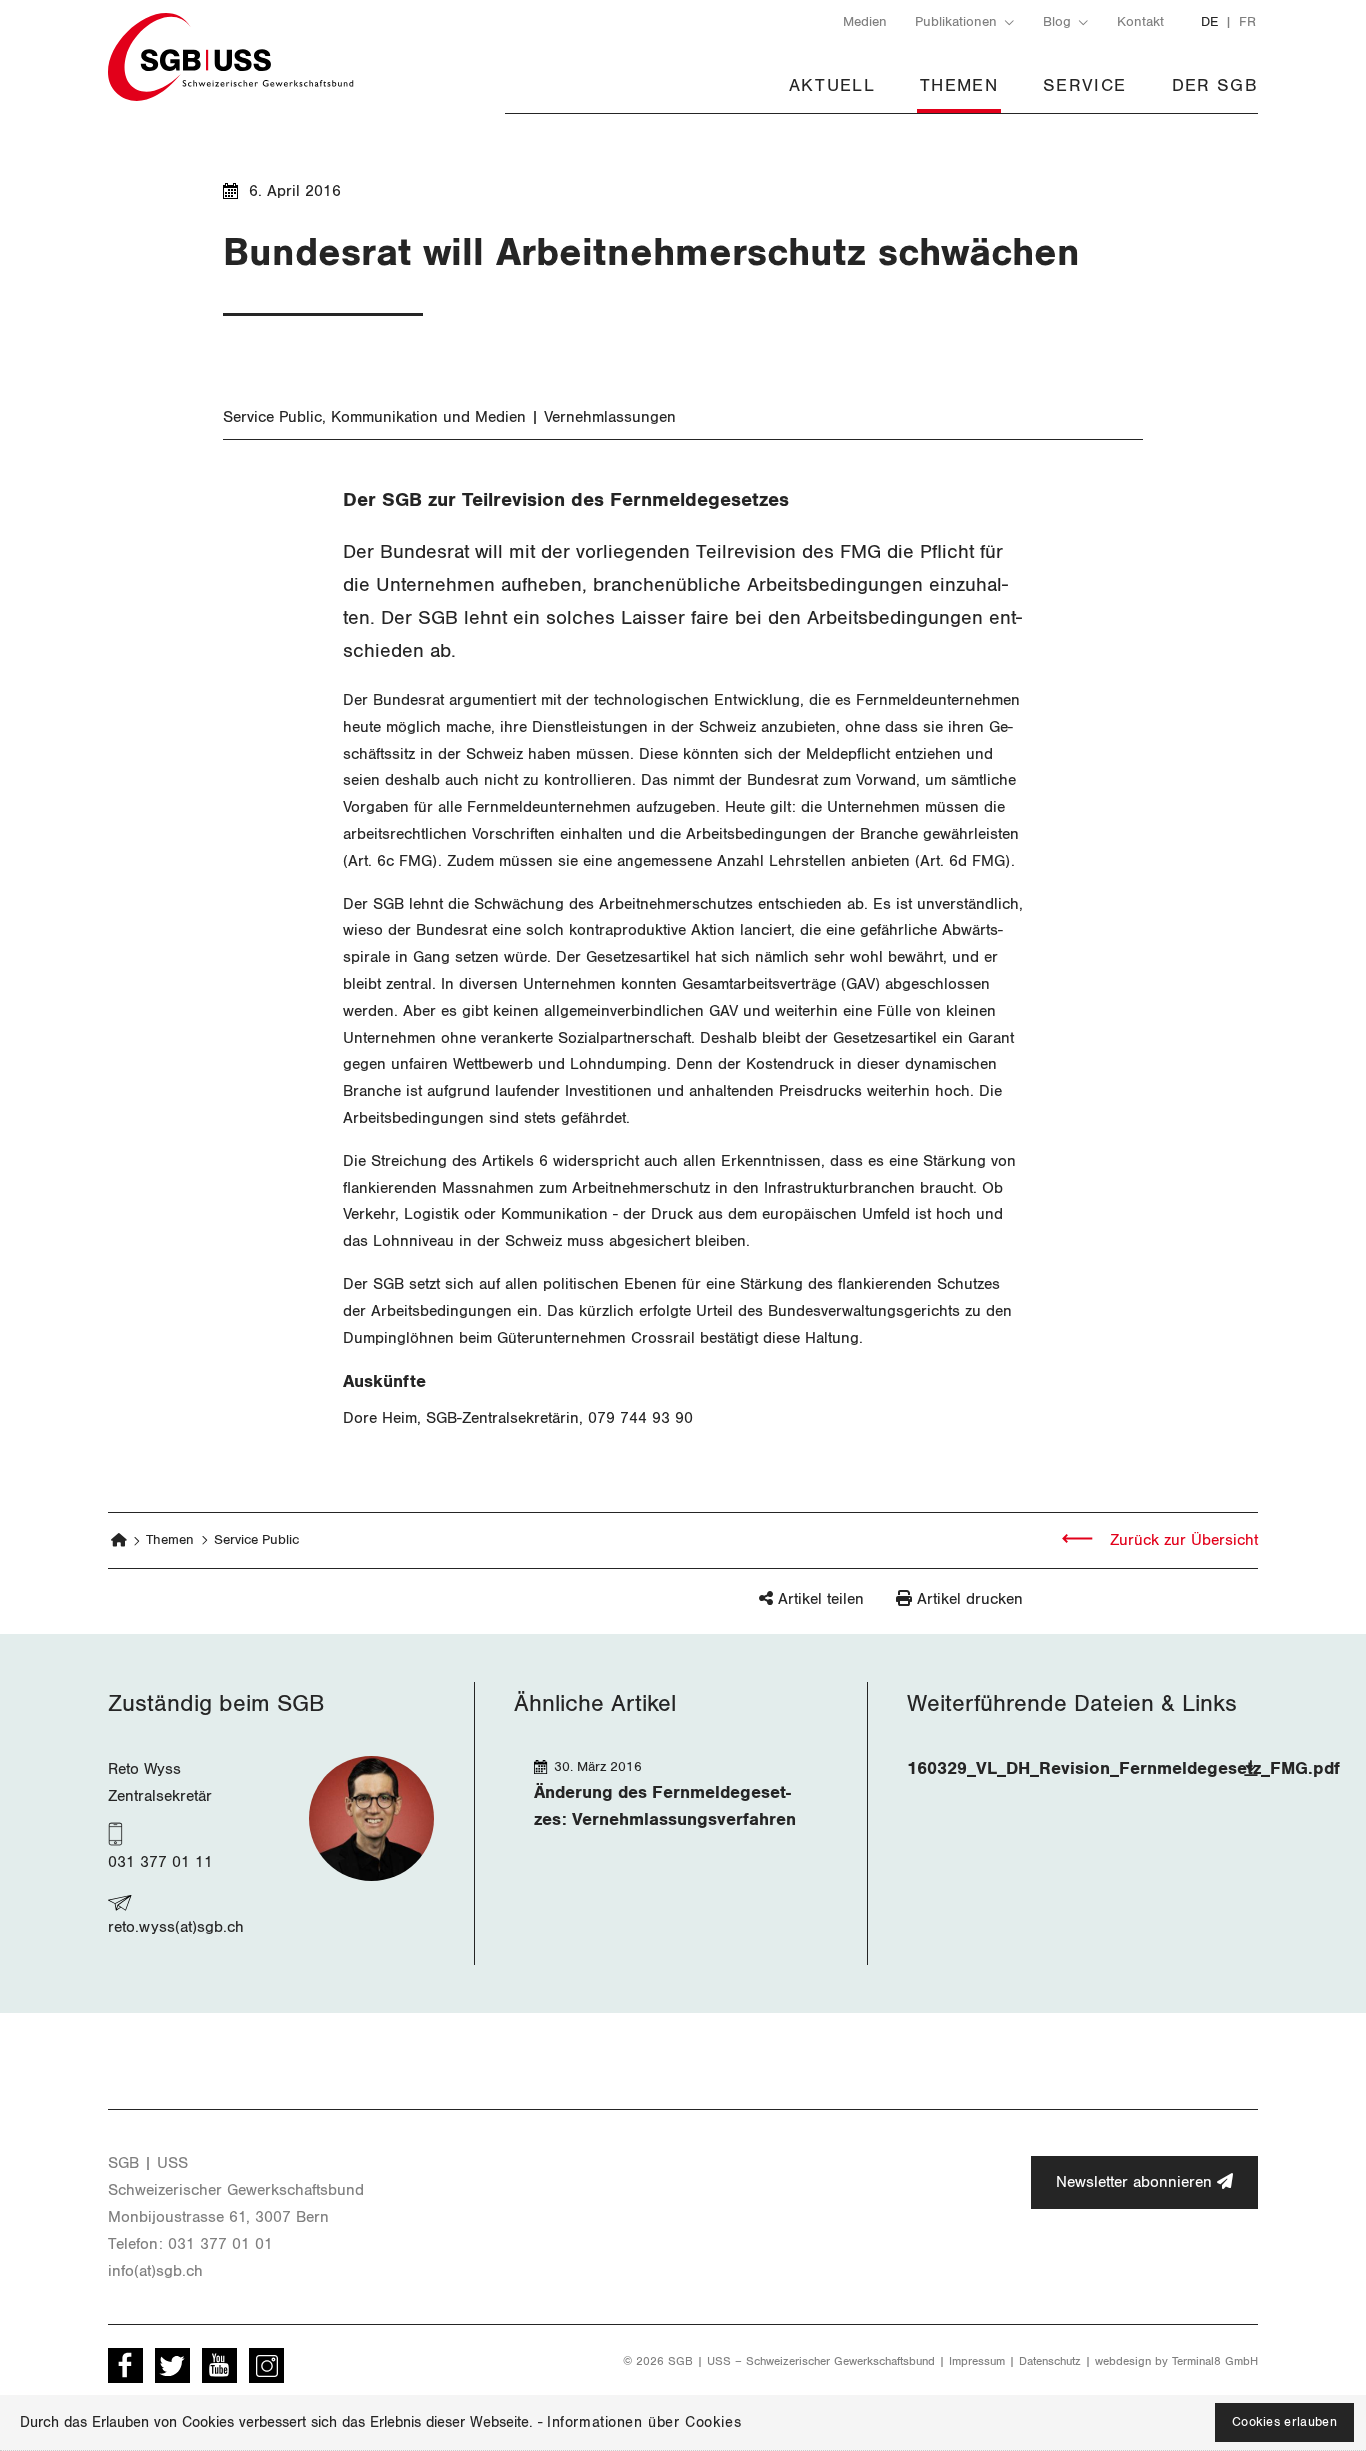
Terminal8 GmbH (1215, 2361)
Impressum (977, 2361)
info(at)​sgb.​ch (155, 2271)
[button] (777, 1609)
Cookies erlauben (1284, 2422)
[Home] (119, 1540)
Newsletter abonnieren (1136, 2182)
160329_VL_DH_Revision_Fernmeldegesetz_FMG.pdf (1123, 1769)
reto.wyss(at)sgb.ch (176, 1927)
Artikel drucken (970, 1599)
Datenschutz (1050, 2361)
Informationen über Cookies (644, 2422)
